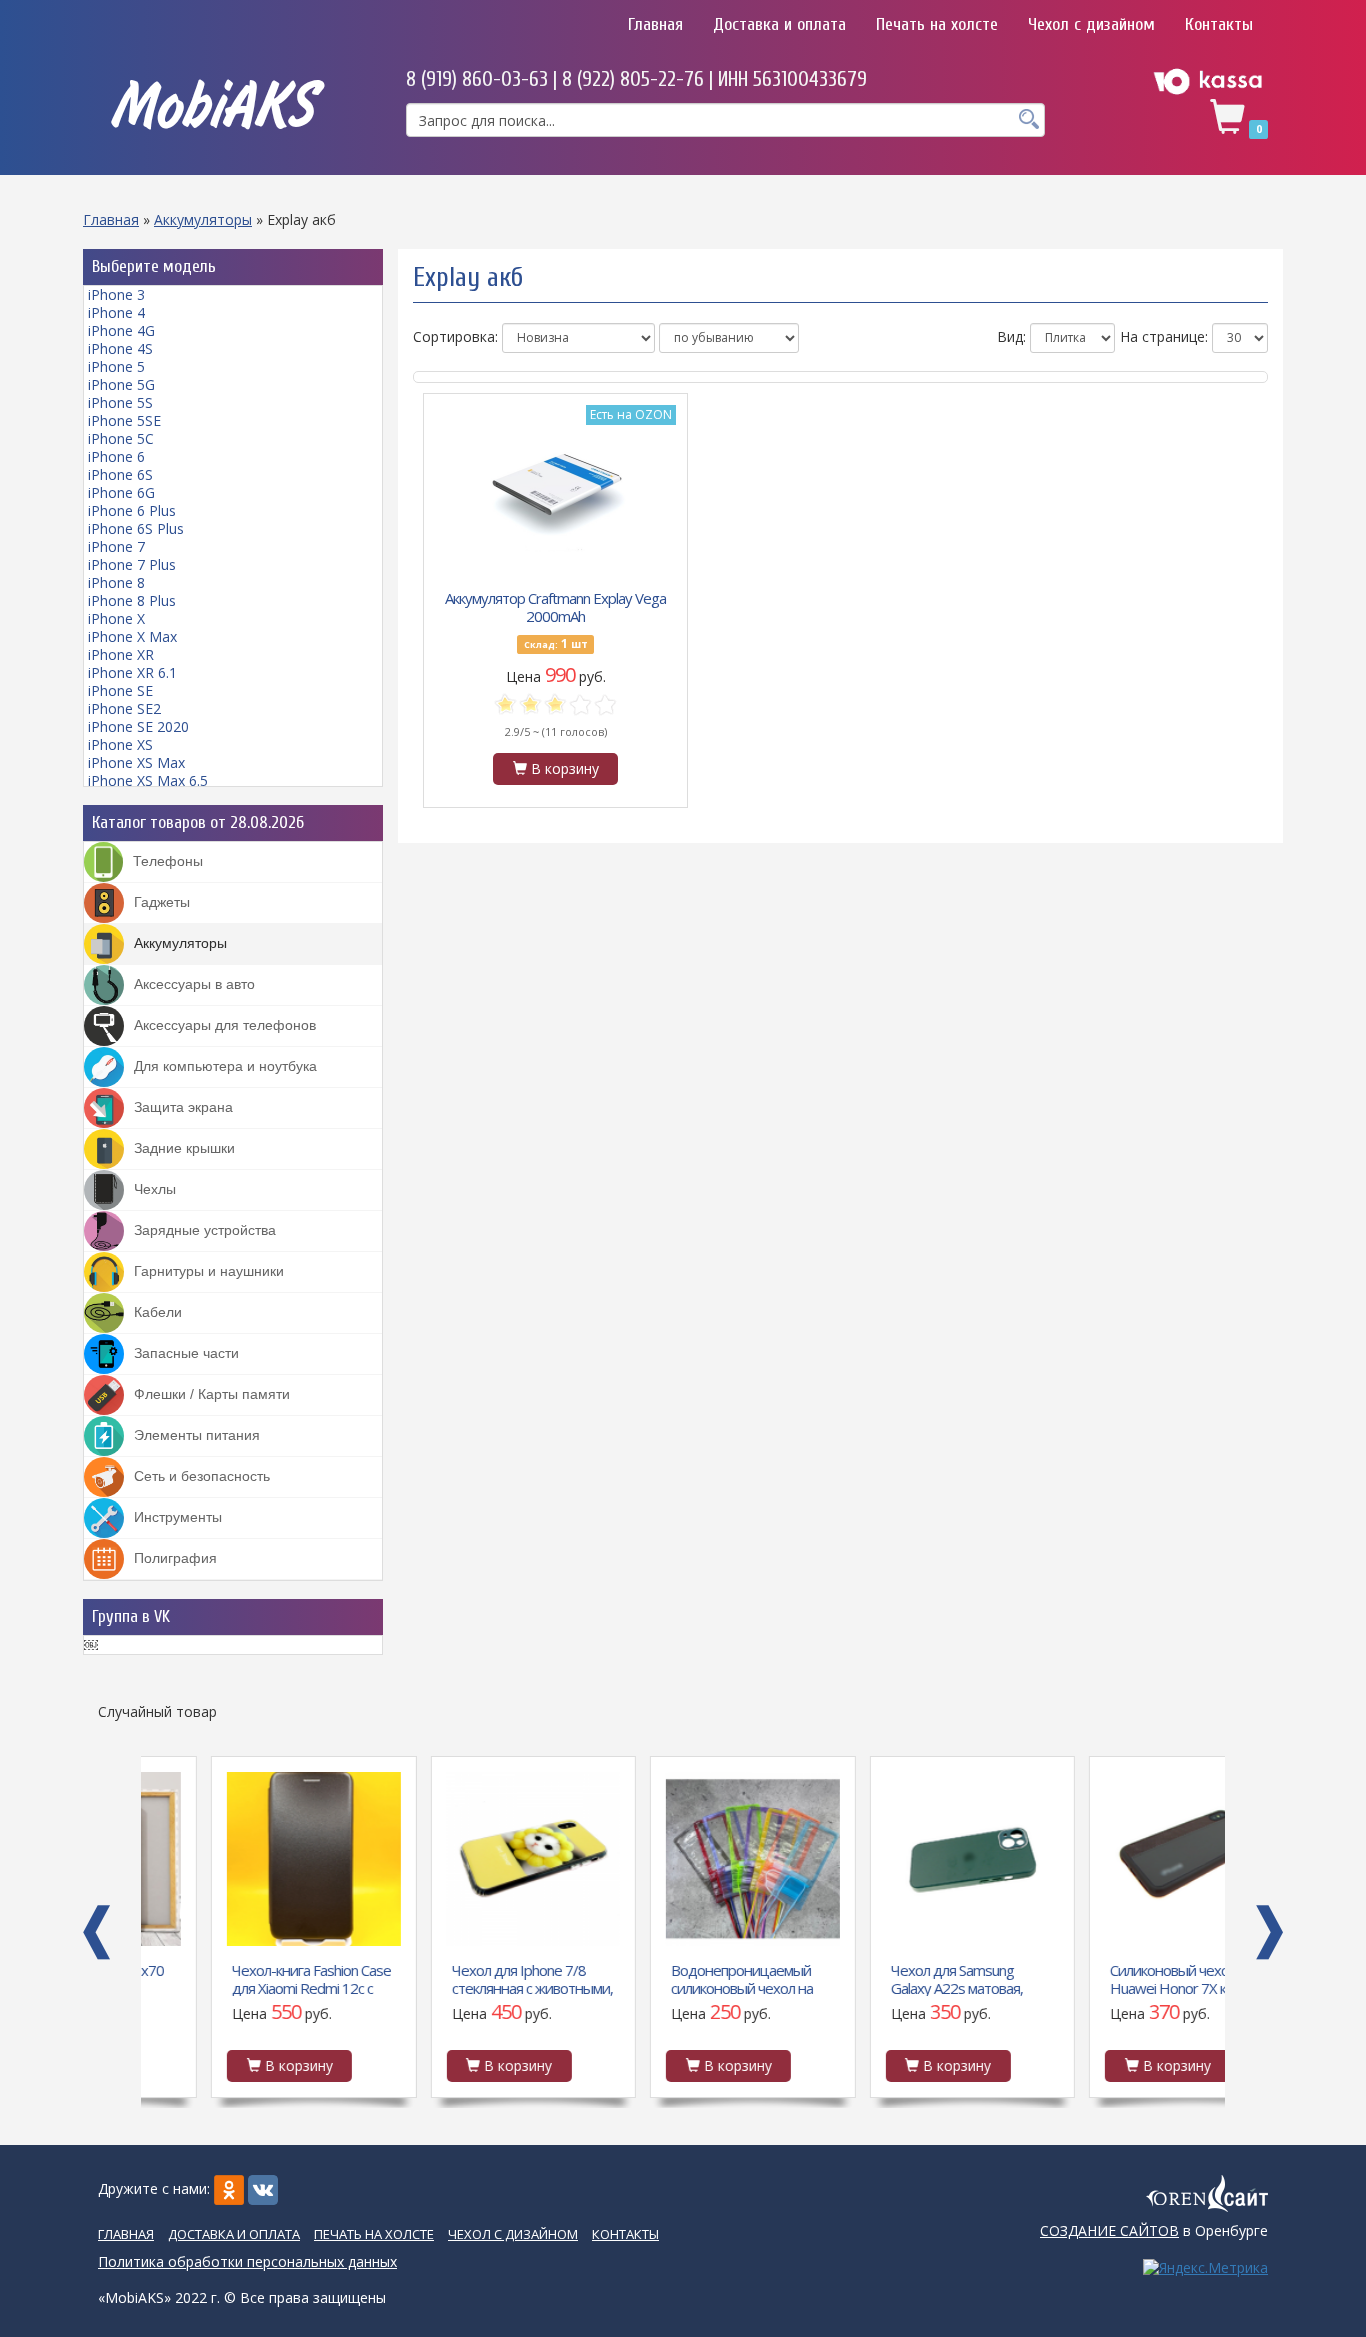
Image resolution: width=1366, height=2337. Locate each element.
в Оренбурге (1154, 2230)
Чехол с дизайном (1091, 24)
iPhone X (116, 618)
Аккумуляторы (203, 219)
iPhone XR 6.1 (132, 672)
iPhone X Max (132, 636)
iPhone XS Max (136, 762)
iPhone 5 (116, 366)
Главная (655, 24)
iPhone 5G (121, 384)
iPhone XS (120, 744)
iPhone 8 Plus (132, 600)
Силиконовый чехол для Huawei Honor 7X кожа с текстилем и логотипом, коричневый (1116, 1978)
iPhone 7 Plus (132, 564)
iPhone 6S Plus (136, 528)
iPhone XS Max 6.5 (148, 780)
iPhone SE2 (124, 708)
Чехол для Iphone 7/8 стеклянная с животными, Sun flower (462, 1978)
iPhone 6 (116, 456)
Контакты (1219, 24)
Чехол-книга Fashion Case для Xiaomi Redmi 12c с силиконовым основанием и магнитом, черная (241, 1978)
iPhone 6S (120, 474)
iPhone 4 (116, 312)
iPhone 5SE (124, 420)
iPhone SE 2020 (138, 726)
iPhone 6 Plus (132, 510)
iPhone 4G (121, 330)
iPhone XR (121, 654)
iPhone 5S (120, 402)
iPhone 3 (116, 294)
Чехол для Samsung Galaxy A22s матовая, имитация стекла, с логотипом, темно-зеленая (887, 1978)
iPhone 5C (121, 438)
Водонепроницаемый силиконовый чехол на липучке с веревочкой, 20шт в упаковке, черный (680, 1978)
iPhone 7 (116, 546)
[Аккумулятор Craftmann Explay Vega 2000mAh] (556, 488)
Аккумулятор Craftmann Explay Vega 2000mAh (555, 606)
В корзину (563, 768)
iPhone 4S (120, 348)
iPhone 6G (121, 492)
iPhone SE (120, 690)
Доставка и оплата (779, 24)
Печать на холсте (937, 24)
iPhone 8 (116, 582)
